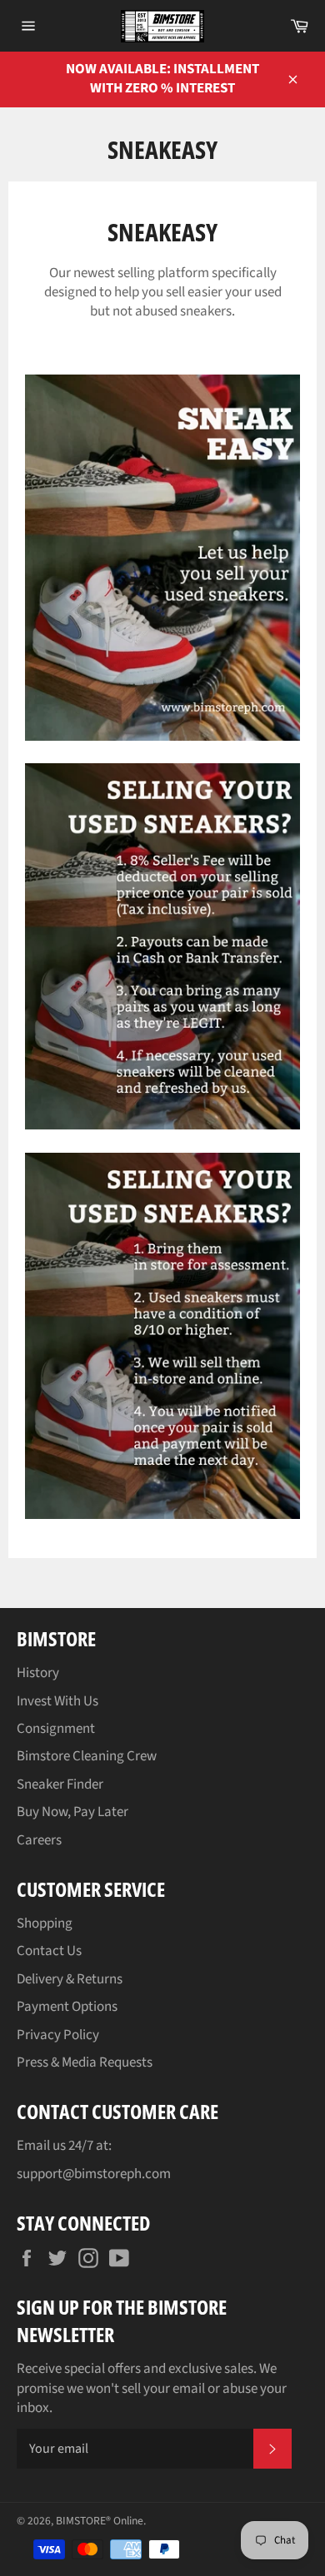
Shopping (45, 1923)
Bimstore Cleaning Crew (87, 1756)
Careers (39, 1840)
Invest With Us (57, 1701)
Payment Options (67, 2007)
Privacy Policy (58, 2035)
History (38, 1673)
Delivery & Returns (70, 1979)
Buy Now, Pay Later (72, 1812)
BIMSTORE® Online (100, 2521)
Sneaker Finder (60, 1784)
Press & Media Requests (85, 2062)
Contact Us (49, 1951)
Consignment (56, 1729)
